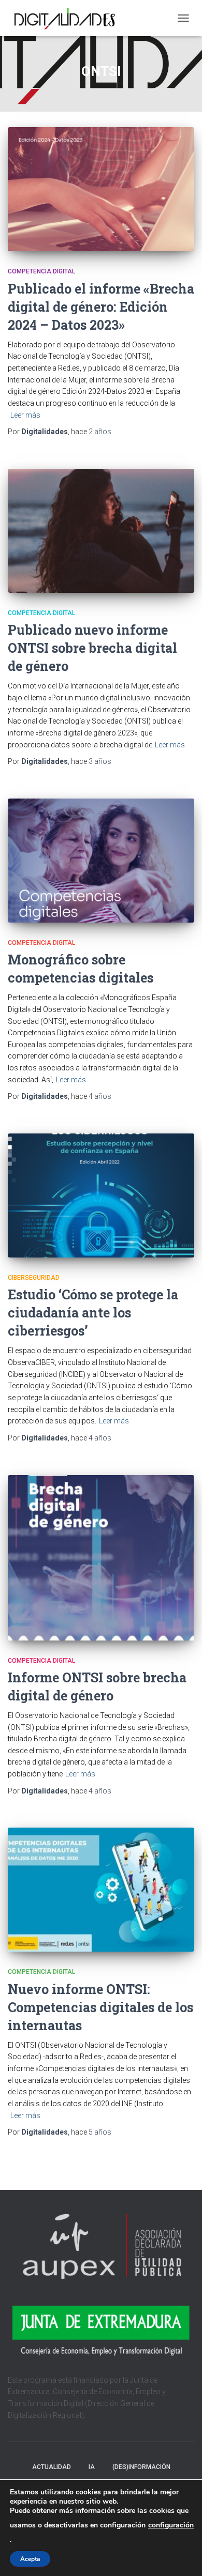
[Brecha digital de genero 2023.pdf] (101, 531)
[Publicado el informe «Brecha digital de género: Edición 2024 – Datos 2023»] (101, 189)
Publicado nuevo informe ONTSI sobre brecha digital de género (92, 648)
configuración (171, 2525)
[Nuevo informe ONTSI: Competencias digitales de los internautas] (101, 1890)
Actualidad (52, 2467)
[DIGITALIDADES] (67, 18)
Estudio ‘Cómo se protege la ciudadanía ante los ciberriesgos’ (93, 1313)
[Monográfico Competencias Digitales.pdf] (101, 861)
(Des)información (141, 2467)
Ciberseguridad (34, 1278)
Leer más (25, 415)
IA (92, 2467)
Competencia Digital (41, 271)
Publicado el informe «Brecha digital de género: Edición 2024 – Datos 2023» (101, 307)
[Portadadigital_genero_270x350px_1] (101, 1558)
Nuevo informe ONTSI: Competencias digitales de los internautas (100, 2007)
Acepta (30, 2559)
